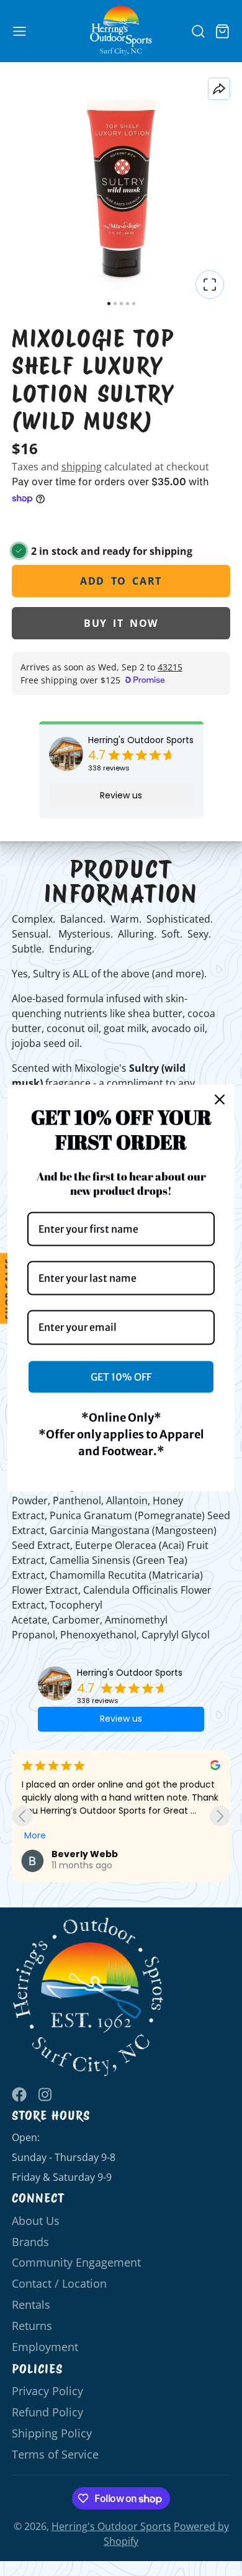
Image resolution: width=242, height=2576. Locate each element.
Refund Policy (47, 2412)
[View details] (88, 1997)
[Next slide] (220, 1816)
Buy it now (121, 623)
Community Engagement (76, 2262)
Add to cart (121, 581)
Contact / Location (59, 2283)
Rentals (31, 2304)
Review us (121, 795)
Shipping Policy (52, 2433)
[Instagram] (46, 2094)
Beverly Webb (85, 1854)
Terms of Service (55, 2454)
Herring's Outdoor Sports (141, 740)
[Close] (220, 1100)
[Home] (121, 31)
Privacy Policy (47, 2391)
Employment (45, 2347)
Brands (30, 2242)
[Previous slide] (22, 1816)
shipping (82, 467)
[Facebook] (19, 2094)
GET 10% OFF (121, 1376)
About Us (36, 2221)
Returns (32, 2326)
